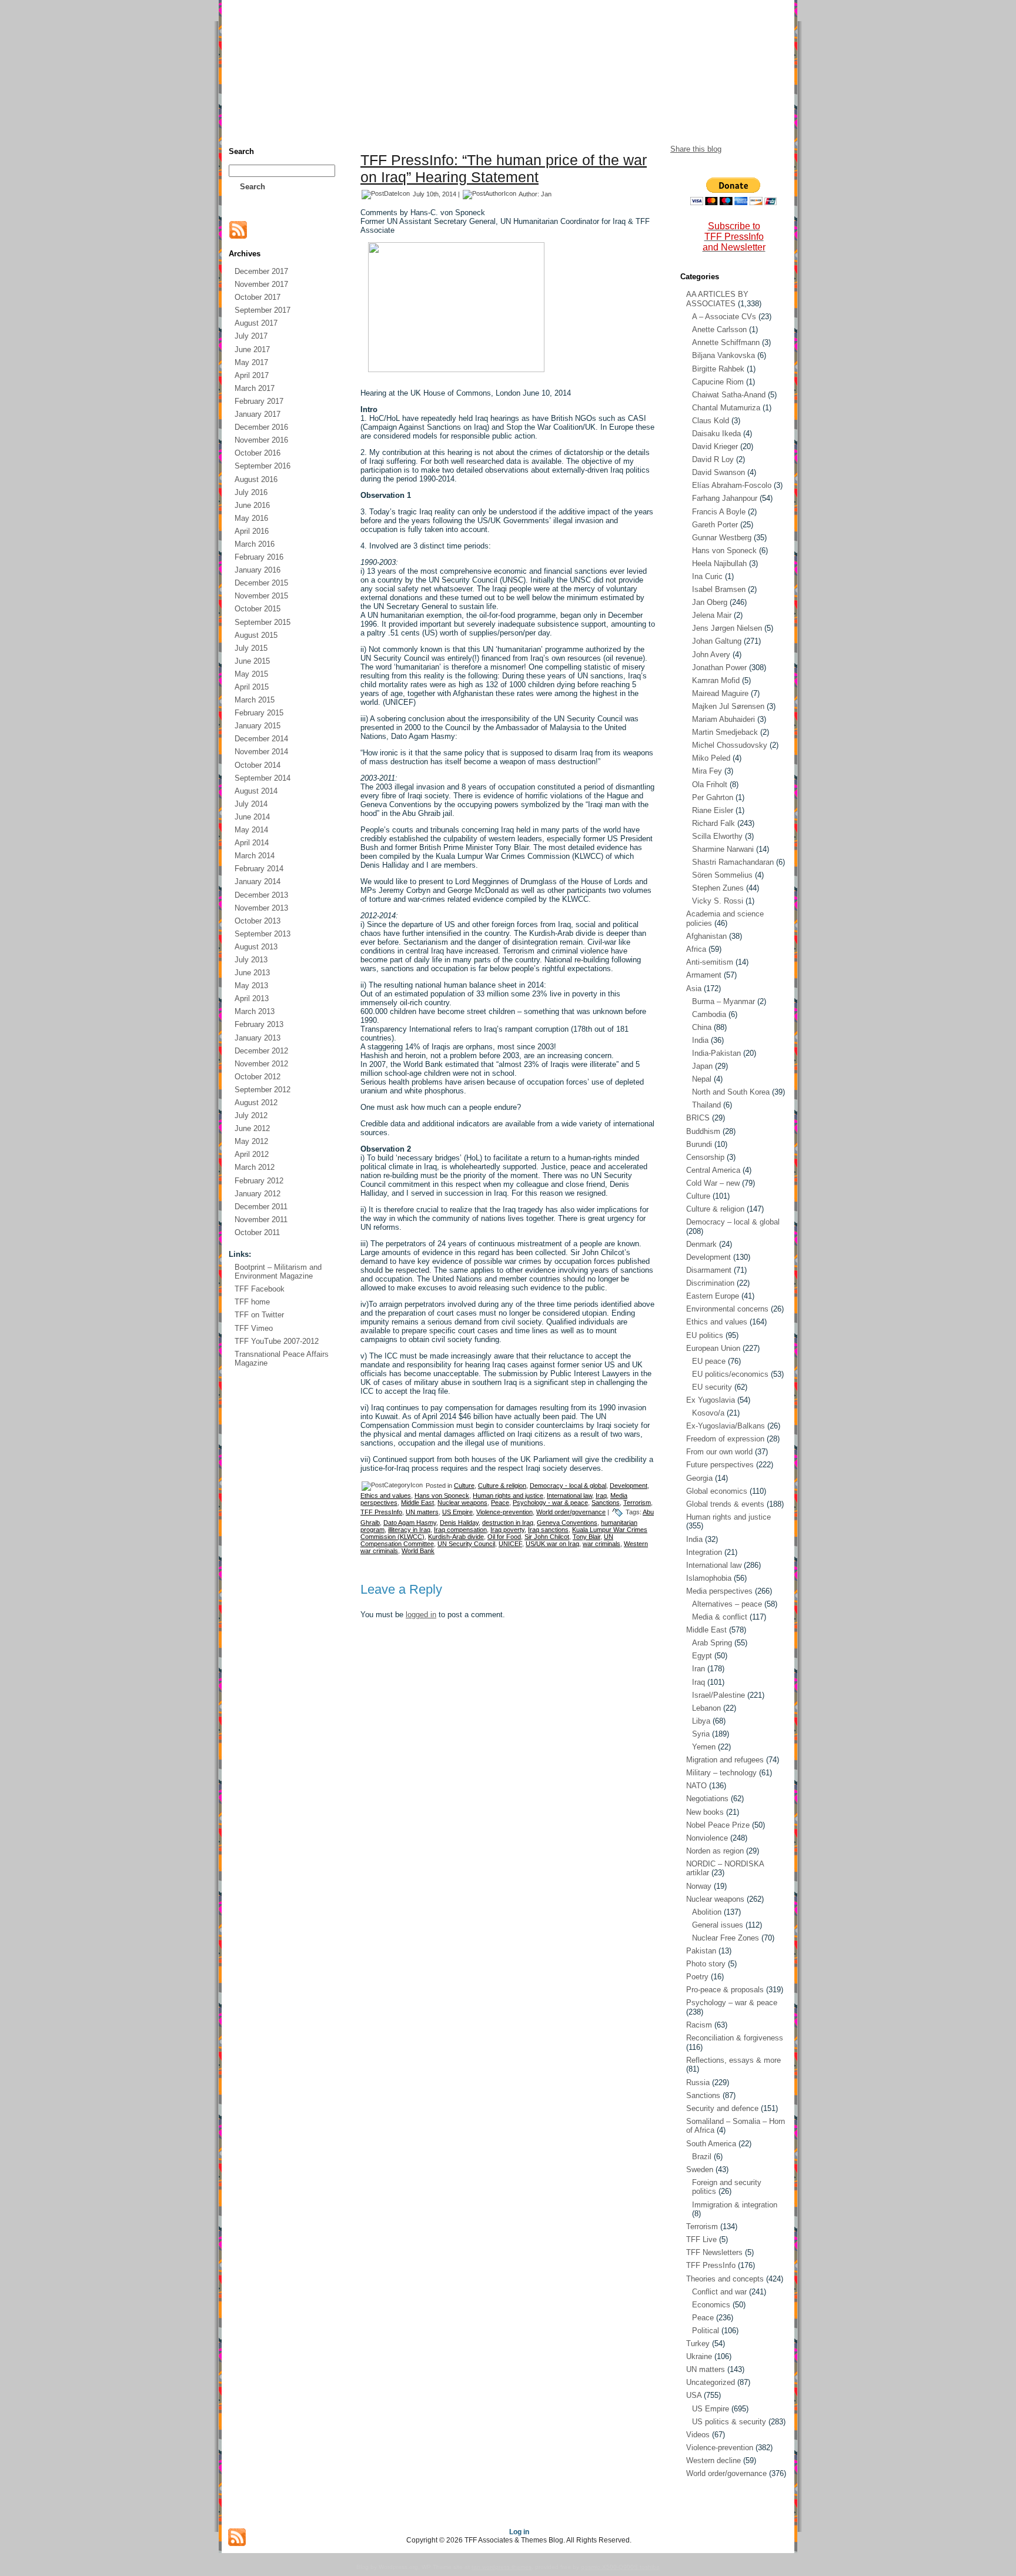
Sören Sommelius (722, 875)
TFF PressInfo (381, 1512)
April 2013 (252, 998)
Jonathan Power (719, 668)
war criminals (601, 1544)
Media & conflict (720, 1617)
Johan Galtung (717, 641)
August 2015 (256, 635)
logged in (421, 1615)
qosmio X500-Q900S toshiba (620, 2567)
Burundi (699, 1144)
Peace (500, 1503)
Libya (701, 1721)
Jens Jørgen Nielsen (727, 628)
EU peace (709, 1361)
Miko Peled (711, 758)
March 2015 (255, 700)
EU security (712, 1387)
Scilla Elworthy (717, 836)
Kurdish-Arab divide (456, 1537)
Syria (701, 1734)
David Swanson (718, 472)
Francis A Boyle (719, 512)
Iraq (601, 1496)
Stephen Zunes (718, 888)
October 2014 (258, 765)
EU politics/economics (730, 1374)
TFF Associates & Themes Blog (508, 105)
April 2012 (252, 1154)
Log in (519, 2532)
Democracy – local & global (733, 1222)
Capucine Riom (718, 382)
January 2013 (258, 1038)
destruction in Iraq (508, 1523)
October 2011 (257, 1232)
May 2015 (251, 674)
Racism (699, 2025)
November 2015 (261, 596)
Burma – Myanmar (723, 1001)
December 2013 (261, 895)
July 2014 (251, 804)
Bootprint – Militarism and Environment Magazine (278, 1272)
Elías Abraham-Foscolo (732, 485)
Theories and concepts (725, 2279)
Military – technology (721, 1773)
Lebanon (706, 1708)
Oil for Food (504, 1537)
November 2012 (261, 1064)
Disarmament (709, 1270)
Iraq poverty (507, 1530)
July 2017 (251, 336)
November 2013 (261, 908)
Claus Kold (711, 421)
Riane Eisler (713, 810)
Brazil (702, 2157)
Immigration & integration (735, 2205)
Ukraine (699, 2356)
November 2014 (261, 752)
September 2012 (263, 1090)
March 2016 (255, 544)
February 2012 (259, 1181)
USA (694, 2395)
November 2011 (261, 1220)
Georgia (699, 1478)
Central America (713, 1170)
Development (629, 1486)
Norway (699, 1886)
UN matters (422, 1512)
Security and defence (722, 2108)
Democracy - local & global (568, 1486)
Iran (698, 1669)
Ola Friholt (710, 784)
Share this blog (696, 149)
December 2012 (261, 1051)
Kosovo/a (708, 1413)
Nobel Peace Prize (718, 1825)
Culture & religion (502, 1486)
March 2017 (255, 388)
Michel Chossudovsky (730, 745)
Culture (464, 1486)
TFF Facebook (260, 1289)
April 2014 (252, 843)
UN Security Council (466, 1544)
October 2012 (258, 1077)
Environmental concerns (727, 1309)
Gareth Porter (715, 525)
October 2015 (258, 609)
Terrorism (637, 1503)
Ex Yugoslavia (711, 1400)
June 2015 (252, 661)
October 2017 (258, 297)
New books (705, 1812)
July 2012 (251, 1115)
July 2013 (251, 960)
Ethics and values (386, 1496)
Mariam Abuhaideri (723, 719)
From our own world (719, 1452)
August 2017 (256, 323)
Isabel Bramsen (719, 589)
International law (569, 1496)
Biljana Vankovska (723, 355)
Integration (704, 1552)
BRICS (698, 1118)
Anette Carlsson (719, 329)
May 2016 (251, 518)
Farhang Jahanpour (725, 498)
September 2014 (263, 778)
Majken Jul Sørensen (728, 706)
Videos (698, 2435)
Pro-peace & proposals (725, 1990)
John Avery (711, 655)
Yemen (704, 1747)
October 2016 (258, 453)
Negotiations (707, 1799)
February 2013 (259, 1024)
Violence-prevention (504, 1512)
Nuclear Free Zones (726, 1938)
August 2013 (256, 947)
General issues (718, 1925)
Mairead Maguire (720, 693)
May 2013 (251, 986)
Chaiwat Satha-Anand (729, 395)
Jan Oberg (710, 602)
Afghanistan (706, 936)
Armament (704, 975)
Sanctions (606, 1503)
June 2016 (252, 505)
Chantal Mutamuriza (726, 408)
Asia (694, 988)
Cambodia (709, 1014)
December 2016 (261, 427)
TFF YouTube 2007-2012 (277, 1341)
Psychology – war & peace (732, 2003)
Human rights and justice (508, 1496)
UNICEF (510, 1544)
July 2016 (251, 492)
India (700, 1040)
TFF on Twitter (259, 1315)
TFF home (252, 1302)
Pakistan (701, 1951)
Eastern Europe (713, 1296)
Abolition (707, 1912)
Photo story (706, 1964)
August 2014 (256, 791)
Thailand (706, 1105)
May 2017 (251, 362)
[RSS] (238, 230)
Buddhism (703, 1131)
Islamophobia (709, 1578)
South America (711, 2144)
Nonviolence (707, 1838)
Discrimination (710, 1283)
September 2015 (263, 622)
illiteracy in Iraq (409, 1530)
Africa (696, 949)
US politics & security (729, 2422)
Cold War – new (713, 1183)
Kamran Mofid (716, 680)
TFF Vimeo (254, 1328)
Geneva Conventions (567, 1523)
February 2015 (259, 713)
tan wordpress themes (502, 2567)
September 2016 (263, 466)
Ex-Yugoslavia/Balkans (726, 1426)
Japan (702, 1066)
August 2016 (256, 479)
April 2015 (252, 687)
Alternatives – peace (727, 1604)
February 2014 (259, 869)
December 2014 (261, 739)
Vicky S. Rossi (718, 901)
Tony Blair (586, 1537)
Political (706, 2331)
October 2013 (258, 921)
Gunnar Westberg (722, 538)
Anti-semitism (710, 962)
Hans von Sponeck (442, 1496)
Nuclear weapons (462, 1503)
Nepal (702, 1079)
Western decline (713, 2460)
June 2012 (252, 1128)
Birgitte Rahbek (718, 369)
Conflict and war (719, 2292)
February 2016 (259, 557)
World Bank (418, 1551)
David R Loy (713, 459)
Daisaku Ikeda (716, 434)
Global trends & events (725, 1504)
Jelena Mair (712, 615)
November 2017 (261, 284)
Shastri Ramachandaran (733, 862)
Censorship (705, 1157)
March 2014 (255, 856)
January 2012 (258, 1194)
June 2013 (252, 973)
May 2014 (251, 830)
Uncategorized (711, 2382)
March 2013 (255, 1011)
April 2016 (252, 531)
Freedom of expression (725, 1439)
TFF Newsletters (714, 2252)
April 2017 (252, 375)
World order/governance (571, 1512)
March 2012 (255, 1167)
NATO (696, 1786)
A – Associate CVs (724, 317)
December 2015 (261, 583)
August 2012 (256, 1103)
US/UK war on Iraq (552, 1544)
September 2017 (263, 310)
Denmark (701, 1244)
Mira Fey (707, 771)
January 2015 (258, 726)
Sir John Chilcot (547, 1537)
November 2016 (261, 440)
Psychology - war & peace (550, 1503)
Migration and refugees (725, 1760)
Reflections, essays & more (733, 2060)
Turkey (698, 2344)
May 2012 (251, 1141)
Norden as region (715, 1851)
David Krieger (715, 446)
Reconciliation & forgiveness (735, 2038)
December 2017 (261, 271)
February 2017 (259, 401)
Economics (711, 2305)
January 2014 (258, 881)
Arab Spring (712, 1643)
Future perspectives (720, 1465)
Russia (698, 2082)
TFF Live (701, 2239)
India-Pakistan (716, 1053)
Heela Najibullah (719, 563)
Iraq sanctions (548, 1530)
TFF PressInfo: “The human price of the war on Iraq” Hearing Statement (504, 168)
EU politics (705, 1335)
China (702, 1027)
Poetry (697, 1977)
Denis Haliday (459, 1523)
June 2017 (252, 349)
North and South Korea (731, 1092)
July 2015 (251, 648)
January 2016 (258, 570)
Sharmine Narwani (723, 849)
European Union (713, 1348)
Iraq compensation (460, 1530)
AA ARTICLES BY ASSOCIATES (717, 299)
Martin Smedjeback (725, 732)
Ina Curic (707, 576)
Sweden (700, 2169)
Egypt (702, 1656)
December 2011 (261, 1207)
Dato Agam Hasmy (410, 1523)
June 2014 (252, 817)
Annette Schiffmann (726, 342)
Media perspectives (719, 1591)
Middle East (417, 1503)
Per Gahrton (713, 797)
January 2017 (258, 414)
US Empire (457, 1512)
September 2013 (263, 934)
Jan (546, 194)
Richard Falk (713, 823)
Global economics (717, 1491)
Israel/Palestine (718, 1695)
